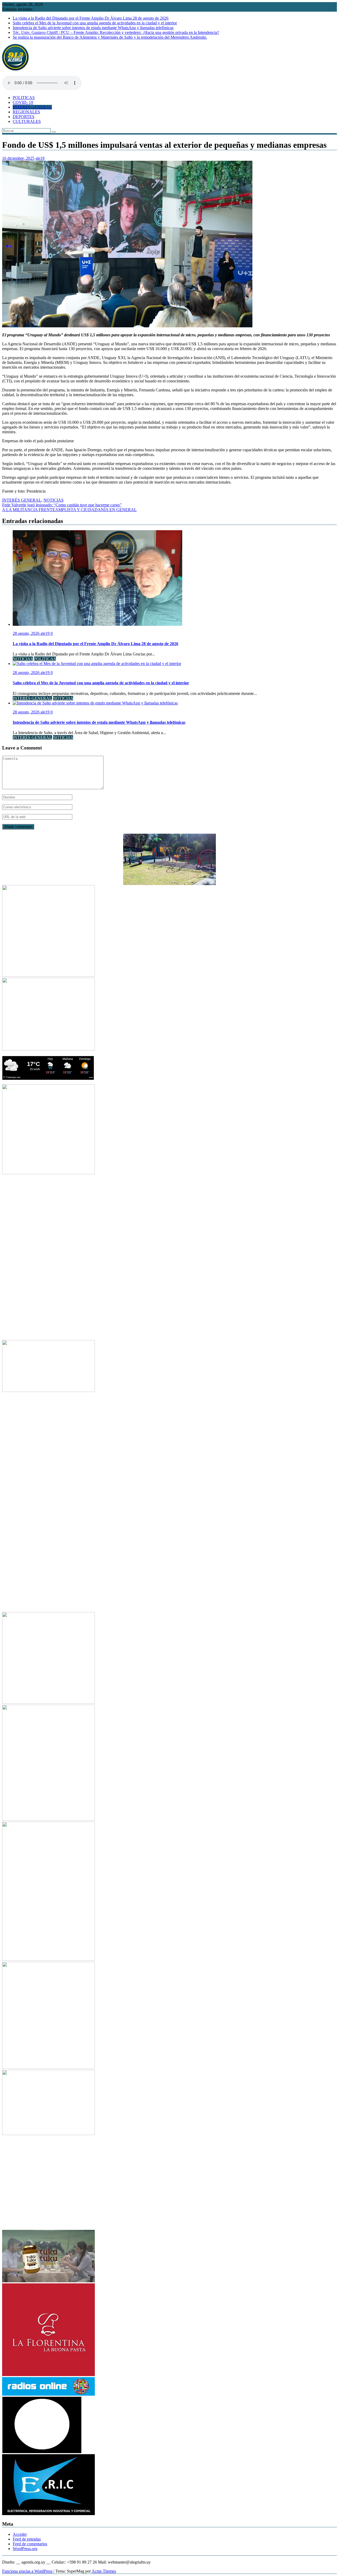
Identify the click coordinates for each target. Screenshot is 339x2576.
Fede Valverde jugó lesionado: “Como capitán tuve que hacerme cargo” (62, 505)
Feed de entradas (27, 2539)
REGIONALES (26, 112)
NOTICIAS (53, 500)
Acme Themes (104, 2571)
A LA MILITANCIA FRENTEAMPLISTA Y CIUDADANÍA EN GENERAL (69, 510)
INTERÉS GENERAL (32, 107)
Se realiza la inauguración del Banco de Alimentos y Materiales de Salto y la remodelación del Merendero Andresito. (110, 37)
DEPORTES (24, 117)
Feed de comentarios (30, 2544)
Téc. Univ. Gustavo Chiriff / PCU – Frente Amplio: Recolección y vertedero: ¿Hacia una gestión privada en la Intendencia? (116, 32)
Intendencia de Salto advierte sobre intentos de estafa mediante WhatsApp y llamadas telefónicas (93, 28)
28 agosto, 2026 (27, 633)
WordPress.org (25, 2549)
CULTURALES (27, 121)
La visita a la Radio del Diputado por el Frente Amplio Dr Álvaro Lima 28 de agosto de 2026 (91, 18)
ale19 (40, 158)
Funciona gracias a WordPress (27, 2571)
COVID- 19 (23, 102)
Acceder (20, 2534)
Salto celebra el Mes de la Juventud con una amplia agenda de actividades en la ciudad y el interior (95, 23)
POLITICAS (24, 98)
